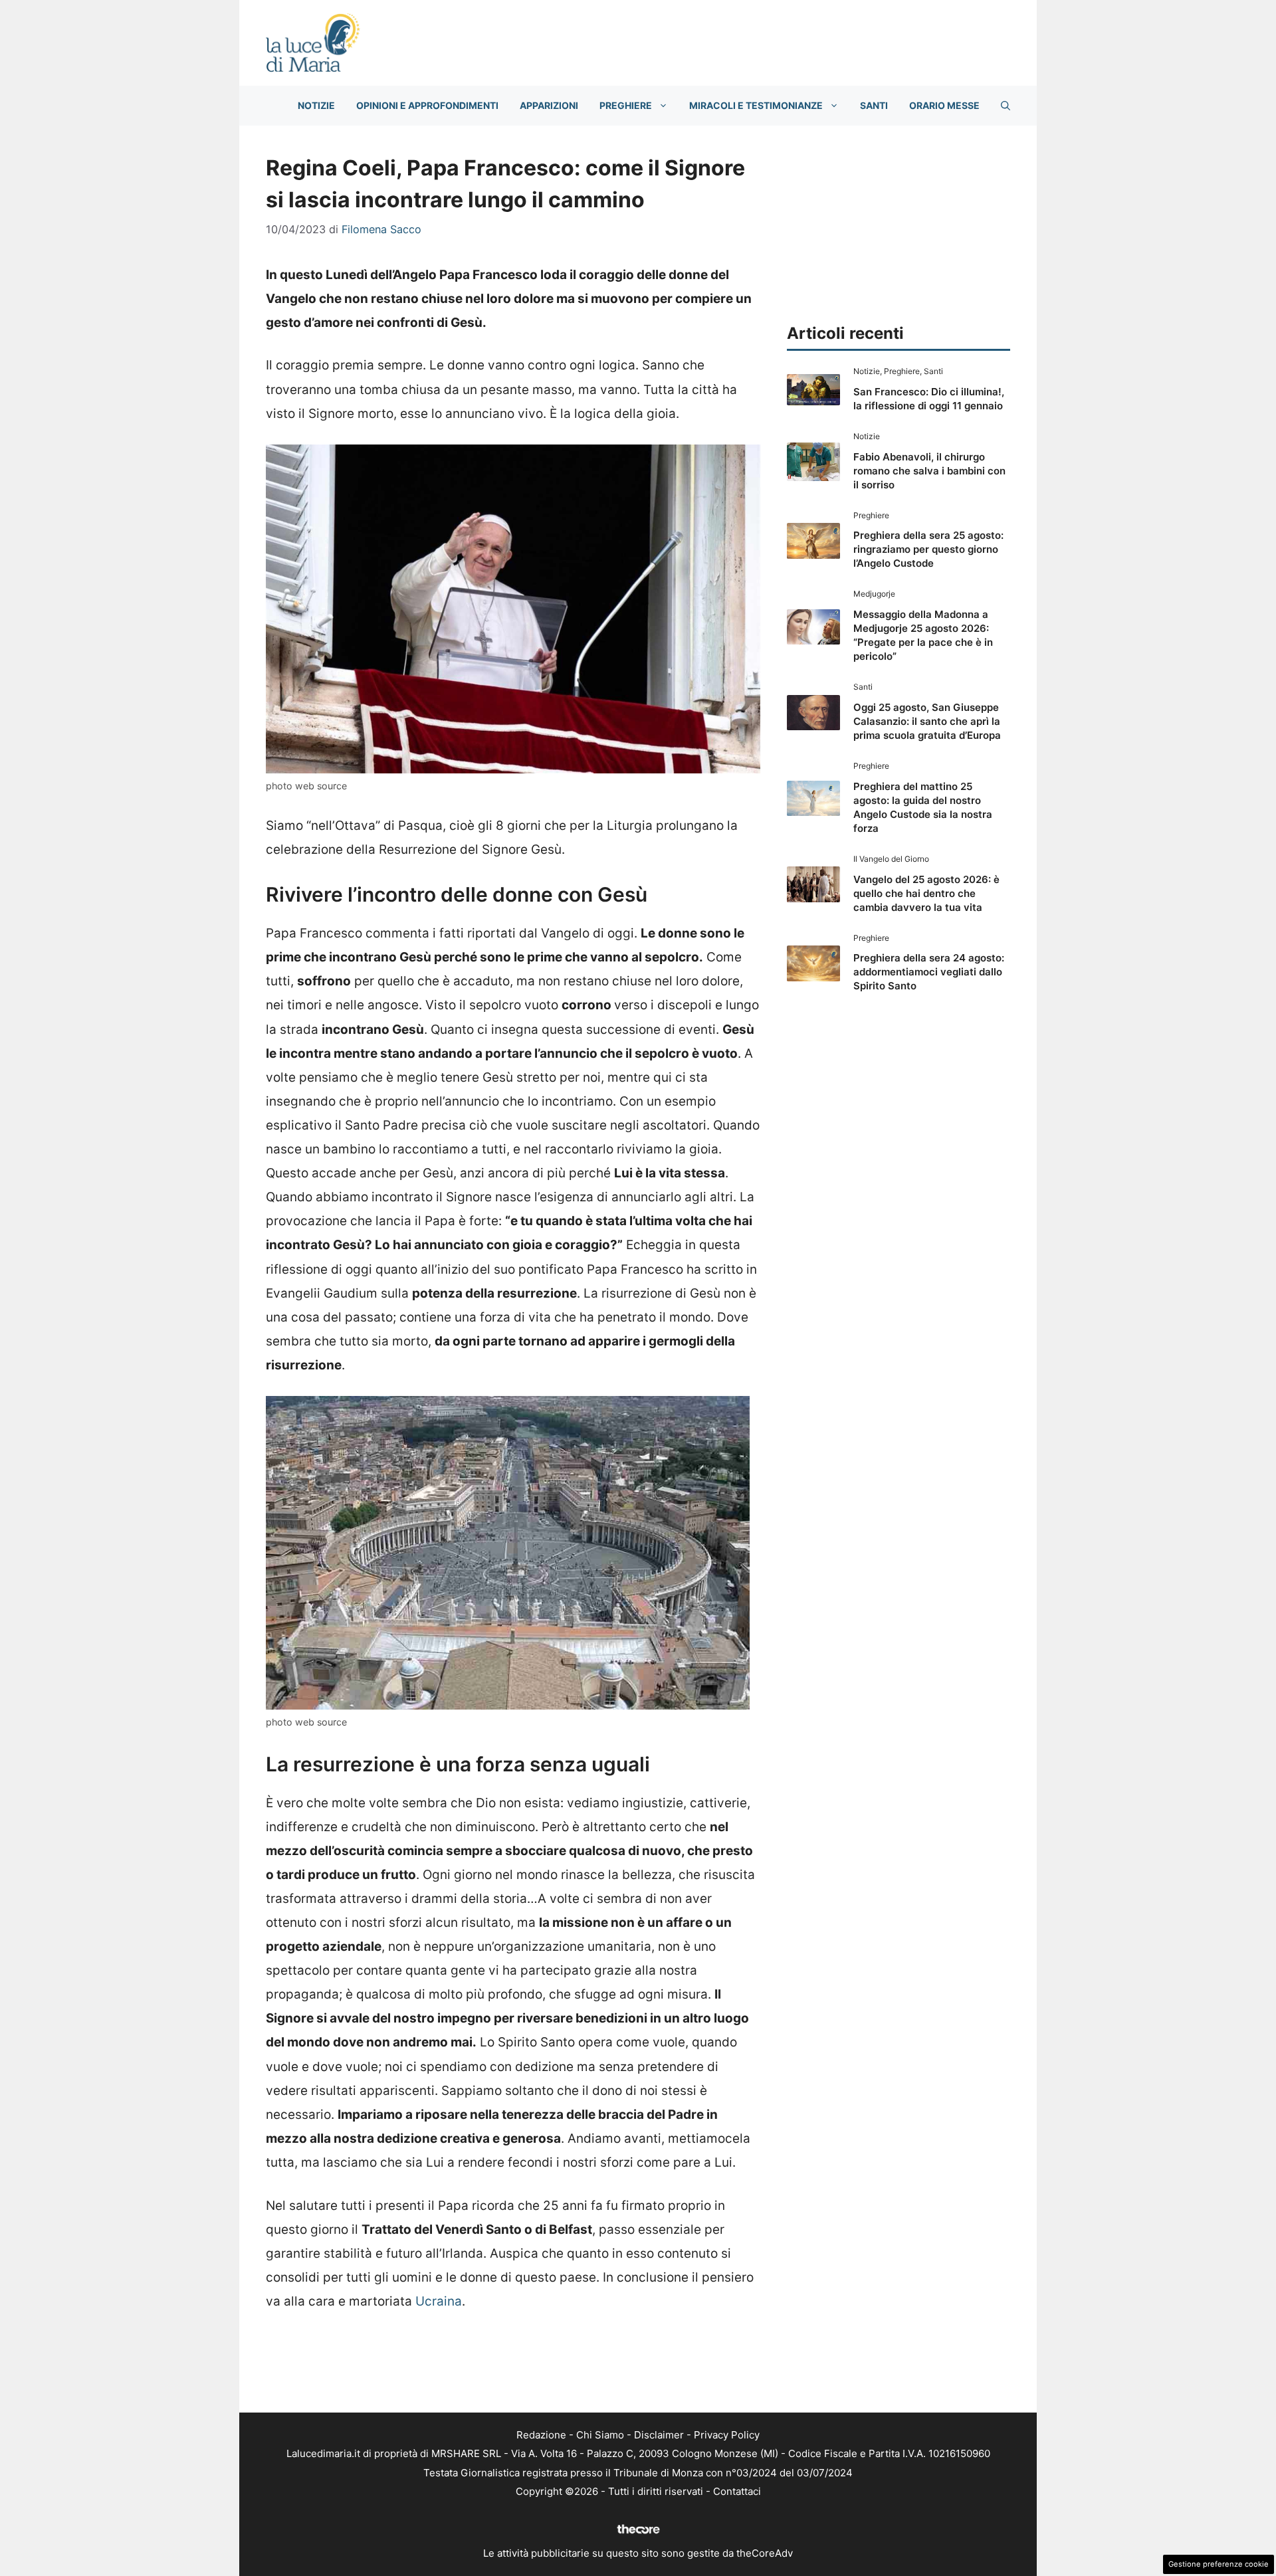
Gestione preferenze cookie (1219, 2564)
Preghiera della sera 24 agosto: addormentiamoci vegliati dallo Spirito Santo (929, 972)
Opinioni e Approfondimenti (427, 105)
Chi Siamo (600, 2435)
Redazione (541, 2435)
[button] (1006, 106)
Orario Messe (944, 105)
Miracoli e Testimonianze (756, 105)
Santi (874, 105)
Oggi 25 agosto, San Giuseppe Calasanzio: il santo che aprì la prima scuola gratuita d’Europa (927, 721)
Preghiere (626, 105)
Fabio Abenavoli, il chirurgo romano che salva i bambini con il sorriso (929, 471)
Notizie (316, 105)
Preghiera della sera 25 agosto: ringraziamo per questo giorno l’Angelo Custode (928, 549)
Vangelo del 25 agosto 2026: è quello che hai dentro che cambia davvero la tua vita (926, 893)
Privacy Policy (727, 2435)
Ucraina (439, 2301)
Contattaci (737, 2491)
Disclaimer (659, 2435)
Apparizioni (549, 105)
